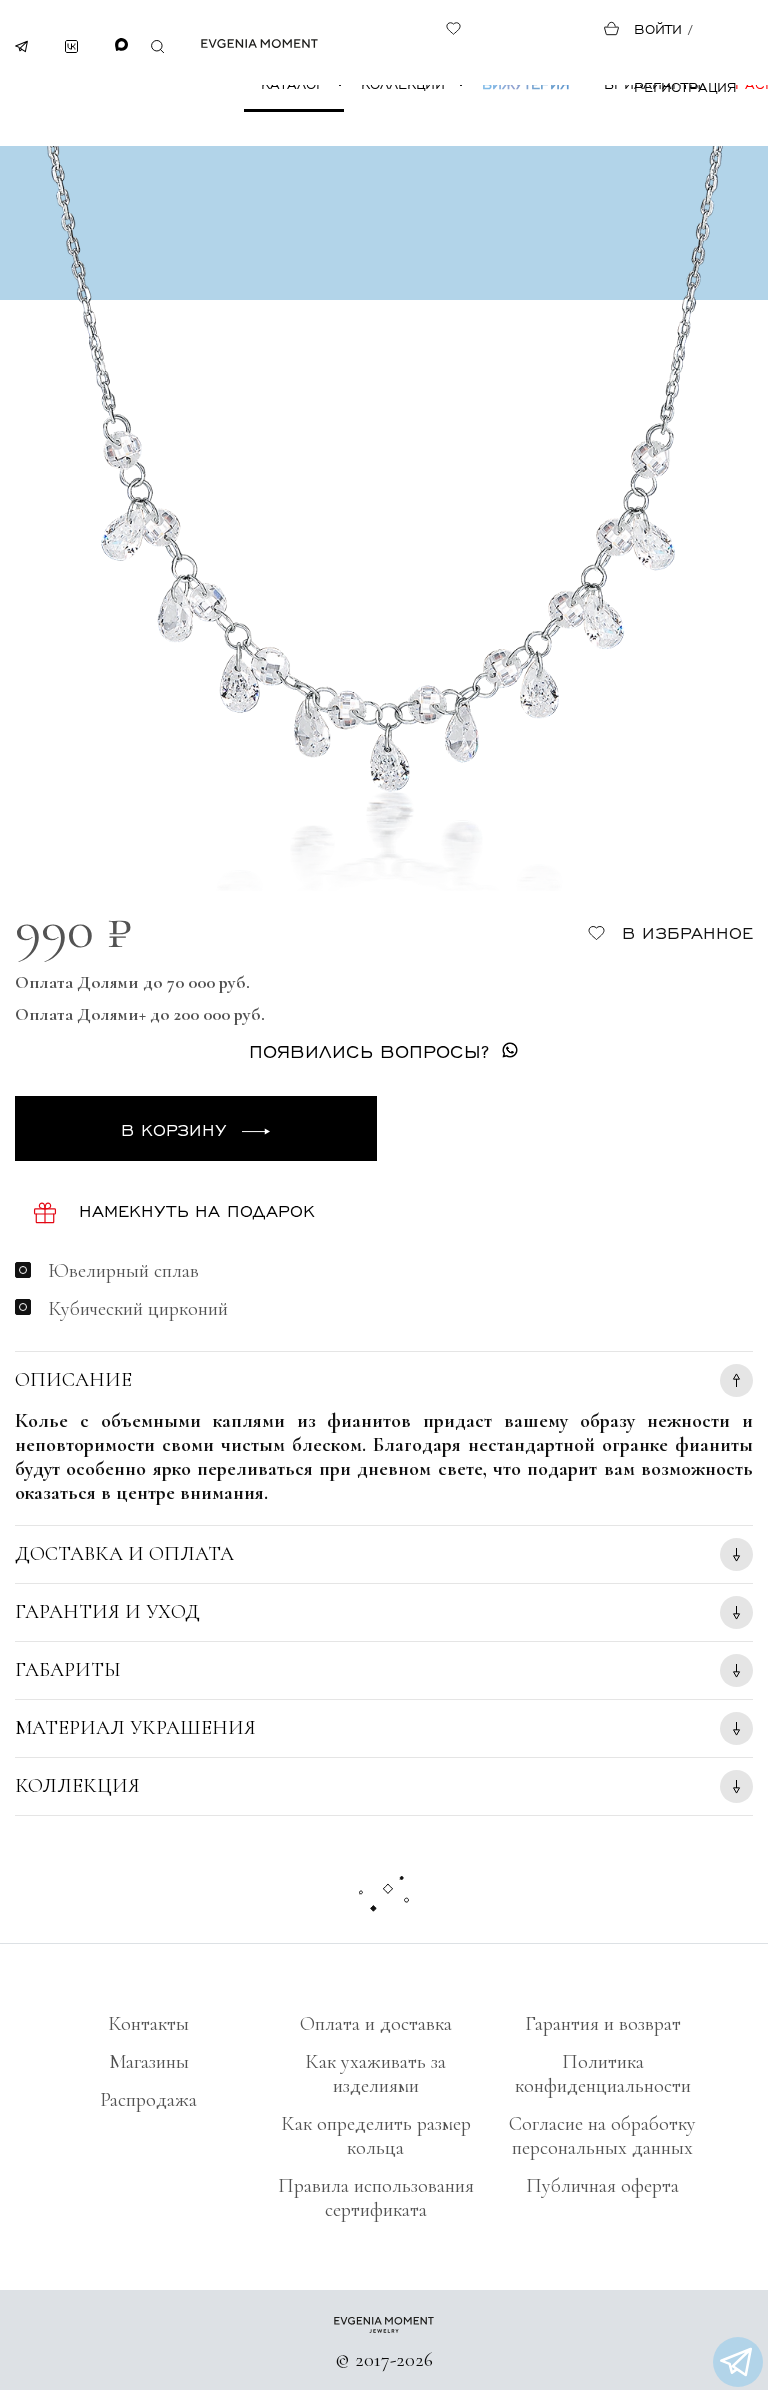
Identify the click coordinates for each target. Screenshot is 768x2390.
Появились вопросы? (369, 1050)
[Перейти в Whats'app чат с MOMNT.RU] (738, 2362)
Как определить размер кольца (376, 2136)
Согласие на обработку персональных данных (602, 2136)
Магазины (149, 2062)
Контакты (148, 2024)
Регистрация (685, 86)
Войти (658, 28)
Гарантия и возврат (603, 2024)
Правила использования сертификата (376, 2198)
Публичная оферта (602, 2186)
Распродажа (148, 2100)
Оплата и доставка (376, 2024)
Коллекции (403, 83)
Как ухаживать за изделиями (375, 2074)
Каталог (292, 83)
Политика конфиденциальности (603, 2074)
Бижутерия (526, 83)
